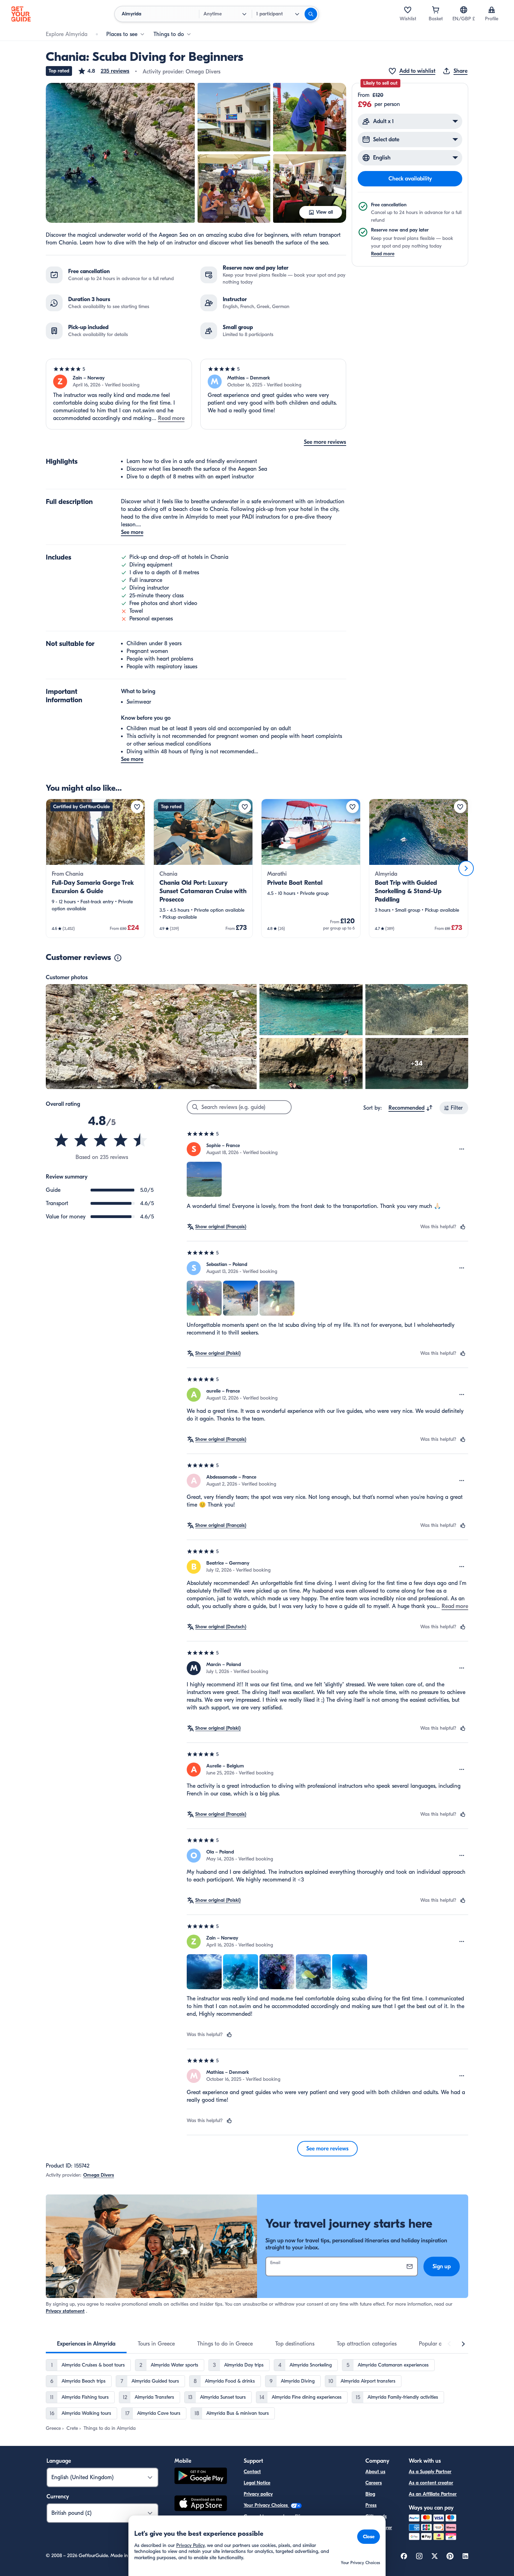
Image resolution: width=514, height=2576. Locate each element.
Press (371, 2505)
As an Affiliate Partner (433, 2494)
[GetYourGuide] (21, 14)
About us (375, 2472)
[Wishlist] (408, 10)
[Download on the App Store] (201, 2504)
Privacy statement (65, 2311)
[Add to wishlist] (137, 807)
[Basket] (436, 10)
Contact (252, 2472)
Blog (370, 2494)
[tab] (86, 2344)
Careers (374, 2483)
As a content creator (431, 2483)
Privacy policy (258, 2494)
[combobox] (411, 1108)
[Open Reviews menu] (462, 1149)
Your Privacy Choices (266, 2505)
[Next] (466, 868)
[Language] (464, 10)
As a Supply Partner (430, 2472)
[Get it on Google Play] (201, 2477)
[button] (103, 71)
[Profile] (492, 10)
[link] (95, 868)
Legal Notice (257, 2483)
